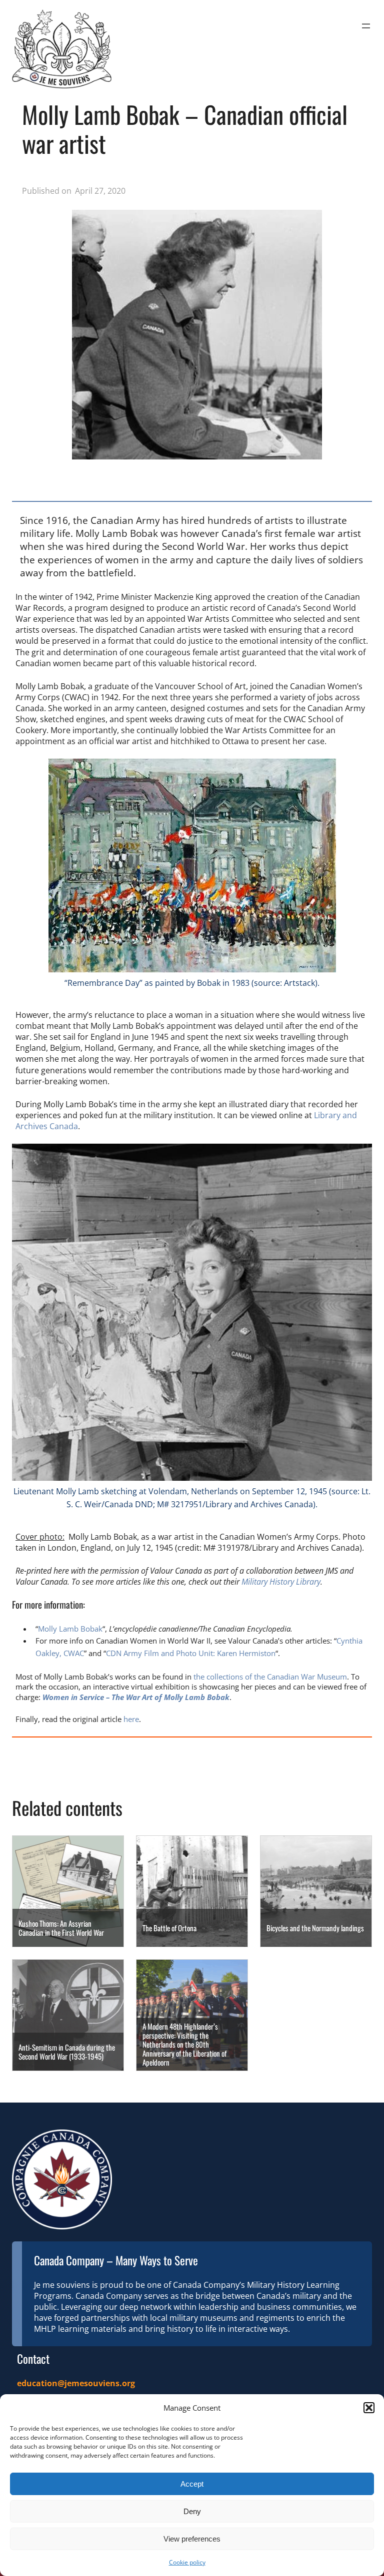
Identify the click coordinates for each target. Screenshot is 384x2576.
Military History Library (281, 1582)
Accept (192, 2484)
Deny (192, 2511)
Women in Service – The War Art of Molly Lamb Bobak (136, 1697)
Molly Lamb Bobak (70, 1629)
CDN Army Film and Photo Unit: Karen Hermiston (191, 1653)
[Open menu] (366, 26)
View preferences (192, 2539)
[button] (369, 2408)
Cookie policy (187, 2562)
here (131, 1719)
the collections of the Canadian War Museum (270, 1677)
